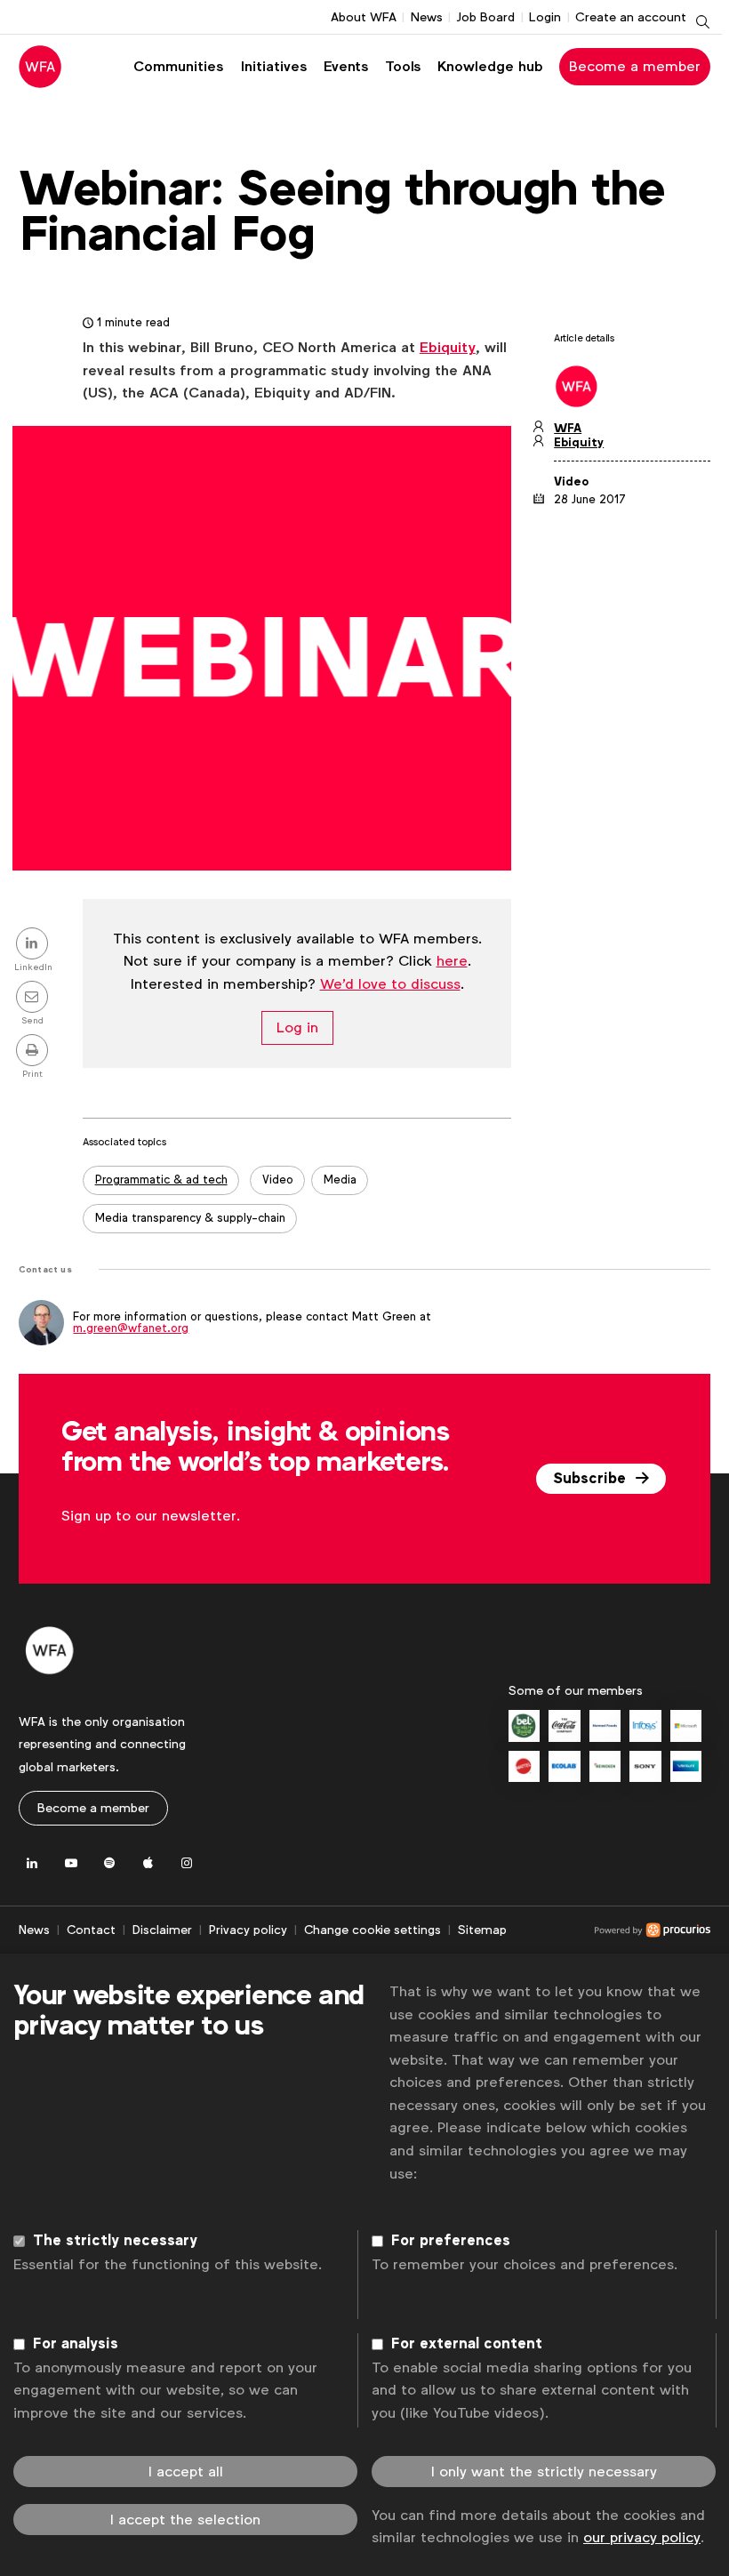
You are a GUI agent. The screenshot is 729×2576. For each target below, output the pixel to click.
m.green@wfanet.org (131, 1328)
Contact (91, 1930)
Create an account (631, 17)
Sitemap (482, 1930)
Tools (403, 66)
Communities (178, 66)
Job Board (485, 17)
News (427, 17)
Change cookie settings (373, 1930)
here (452, 961)
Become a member (635, 66)
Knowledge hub (490, 66)
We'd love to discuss (390, 984)
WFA (568, 428)
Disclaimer (162, 1930)
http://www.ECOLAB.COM (564, 1766)
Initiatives (274, 66)
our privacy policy (642, 2537)
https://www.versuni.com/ (686, 1766)
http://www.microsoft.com (686, 1725)
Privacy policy (248, 1930)
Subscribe (592, 1479)
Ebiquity (448, 347)
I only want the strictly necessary (544, 2472)
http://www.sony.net (645, 1766)
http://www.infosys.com (645, 1725)
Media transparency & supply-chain (190, 1218)
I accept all (186, 2472)
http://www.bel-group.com (524, 1725)
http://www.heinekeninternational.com (605, 1766)
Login (545, 17)
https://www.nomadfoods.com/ (605, 1725)
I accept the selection (185, 2520)
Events (346, 66)
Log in (297, 1028)
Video (278, 1180)
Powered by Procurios (609, 1930)
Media (340, 1180)
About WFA (364, 17)
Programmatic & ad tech (161, 1180)
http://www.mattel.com (524, 1766)
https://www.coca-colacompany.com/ (564, 1725)
